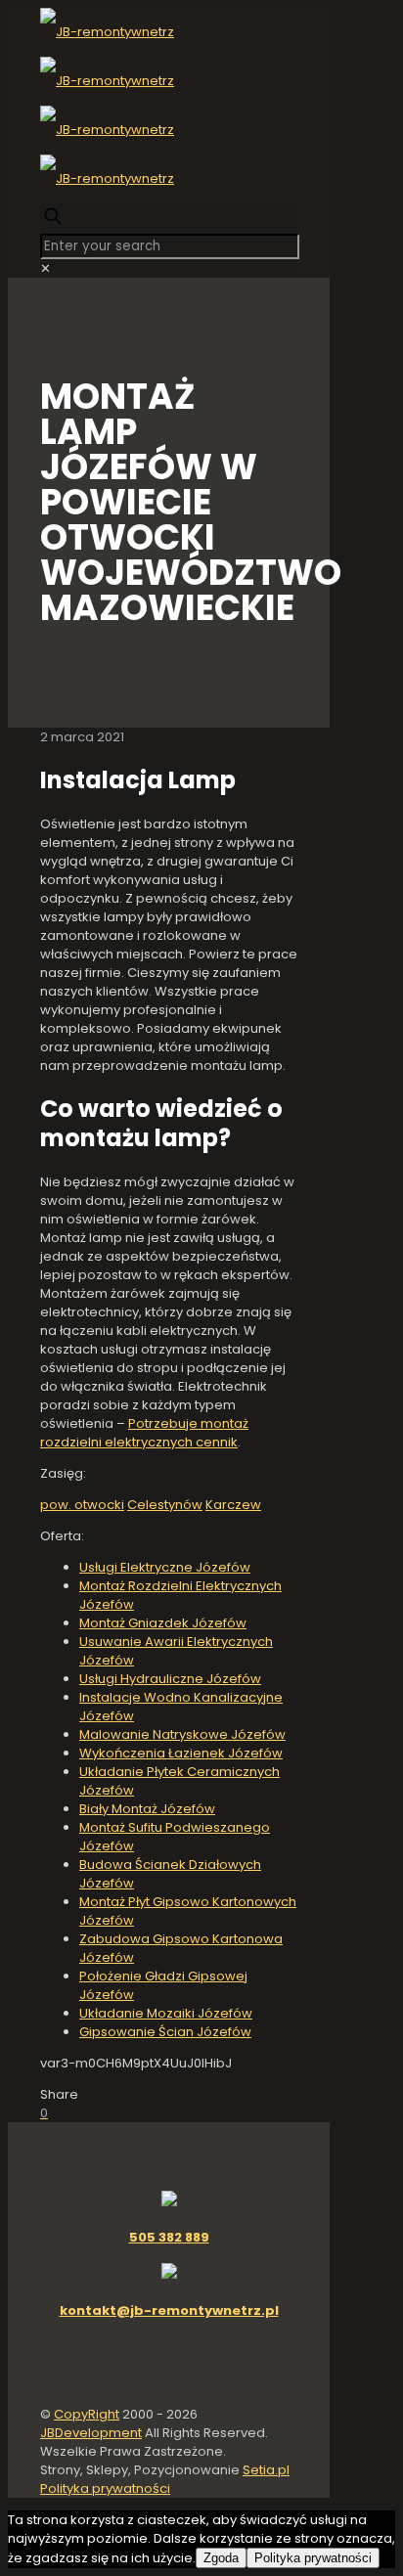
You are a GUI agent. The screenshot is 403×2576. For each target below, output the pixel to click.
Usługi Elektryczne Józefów (165, 1567)
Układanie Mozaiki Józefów (166, 2013)
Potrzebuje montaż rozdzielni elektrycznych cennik (144, 1433)
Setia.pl (266, 2470)
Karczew (233, 1505)
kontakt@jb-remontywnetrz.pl (169, 2310)
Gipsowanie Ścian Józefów (165, 2032)
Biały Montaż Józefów (147, 1809)
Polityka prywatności (105, 2488)
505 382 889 (169, 2237)
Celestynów (165, 1505)
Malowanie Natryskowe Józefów (182, 1734)
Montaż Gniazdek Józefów (163, 1623)
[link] (45, 268)
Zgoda (221, 2558)
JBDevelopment (91, 2433)
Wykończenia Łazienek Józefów (181, 1753)
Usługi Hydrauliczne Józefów (170, 1679)
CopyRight (87, 2414)
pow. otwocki (82, 1505)
